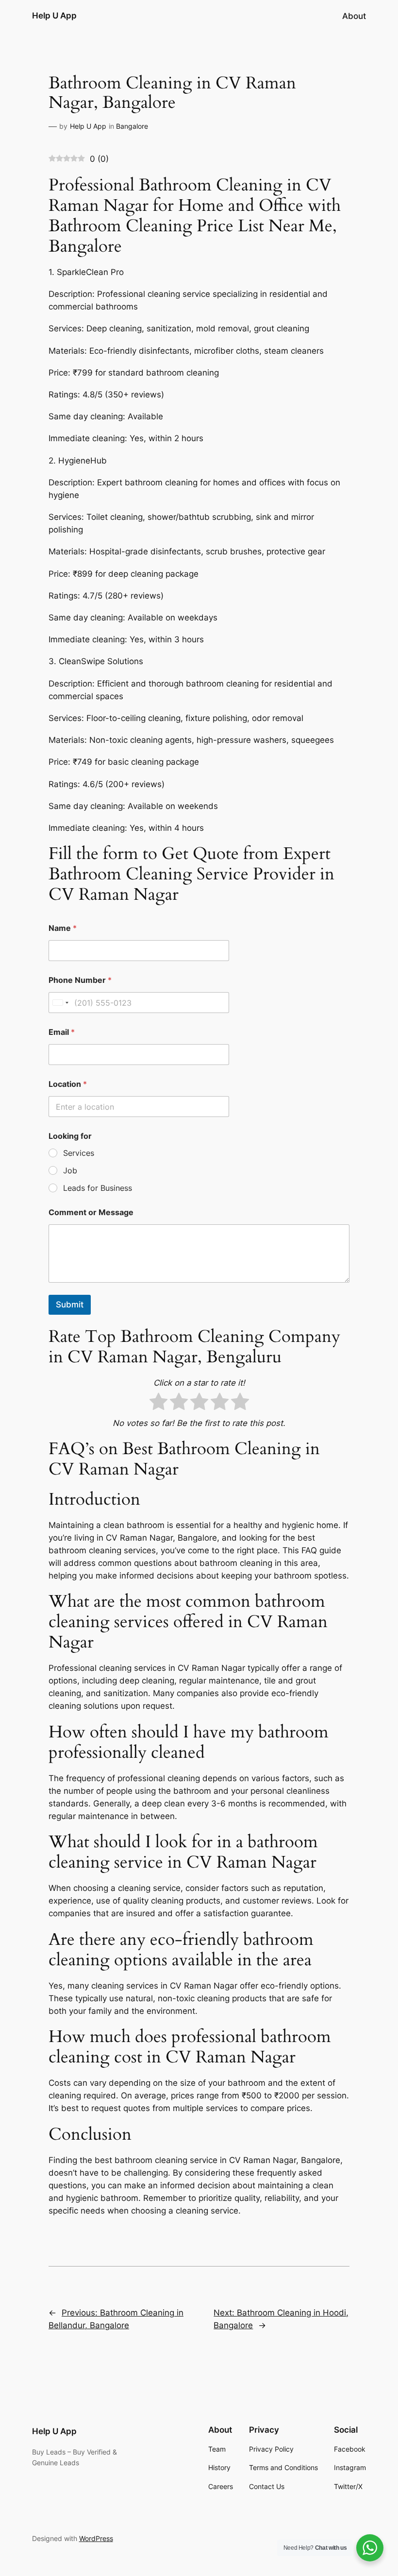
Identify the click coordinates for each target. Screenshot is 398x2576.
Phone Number (80, 980)
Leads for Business (98, 1188)
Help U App (54, 16)
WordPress (96, 2538)
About (354, 16)
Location (68, 1084)
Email (62, 1032)
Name (63, 928)
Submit (70, 1305)
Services (79, 1153)
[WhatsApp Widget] (370, 2548)
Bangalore (132, 126)
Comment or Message (91, 1212)
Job (70, 1170)
